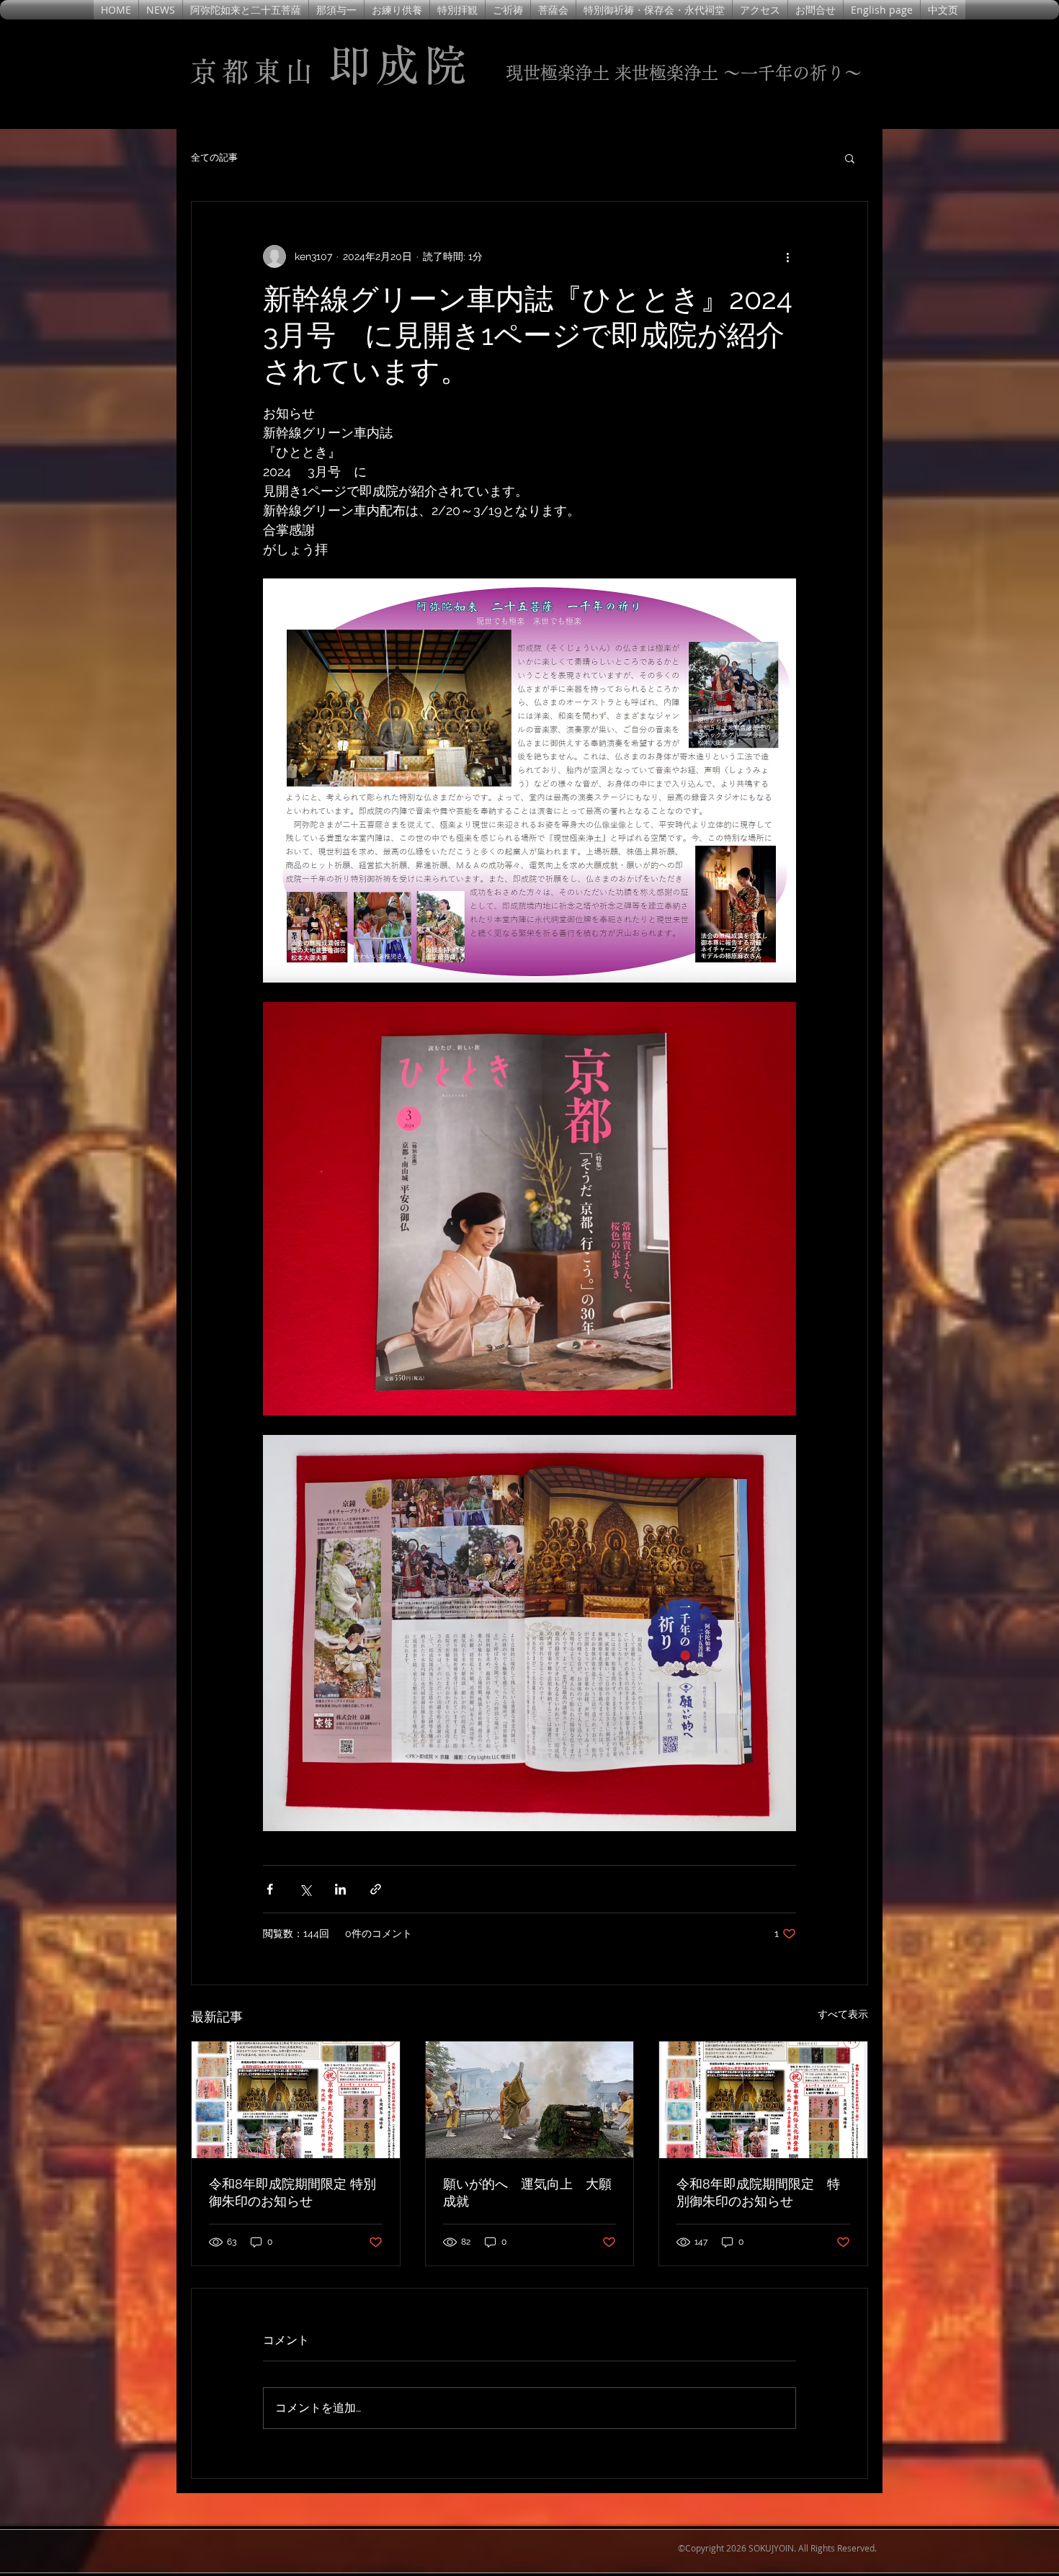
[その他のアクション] (787, 256)
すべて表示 (843, 2014)
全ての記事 (214, 157)
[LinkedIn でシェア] (340, 1889)
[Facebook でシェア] (270, 1889)
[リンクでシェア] (376, 1889)
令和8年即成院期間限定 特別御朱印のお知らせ (292, 2192)
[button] (850, 158)
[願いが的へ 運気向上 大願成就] (530, 2100)
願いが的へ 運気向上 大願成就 (527, 2192)
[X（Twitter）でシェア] (305, 1889)
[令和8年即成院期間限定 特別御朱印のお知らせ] (296, 2100)
